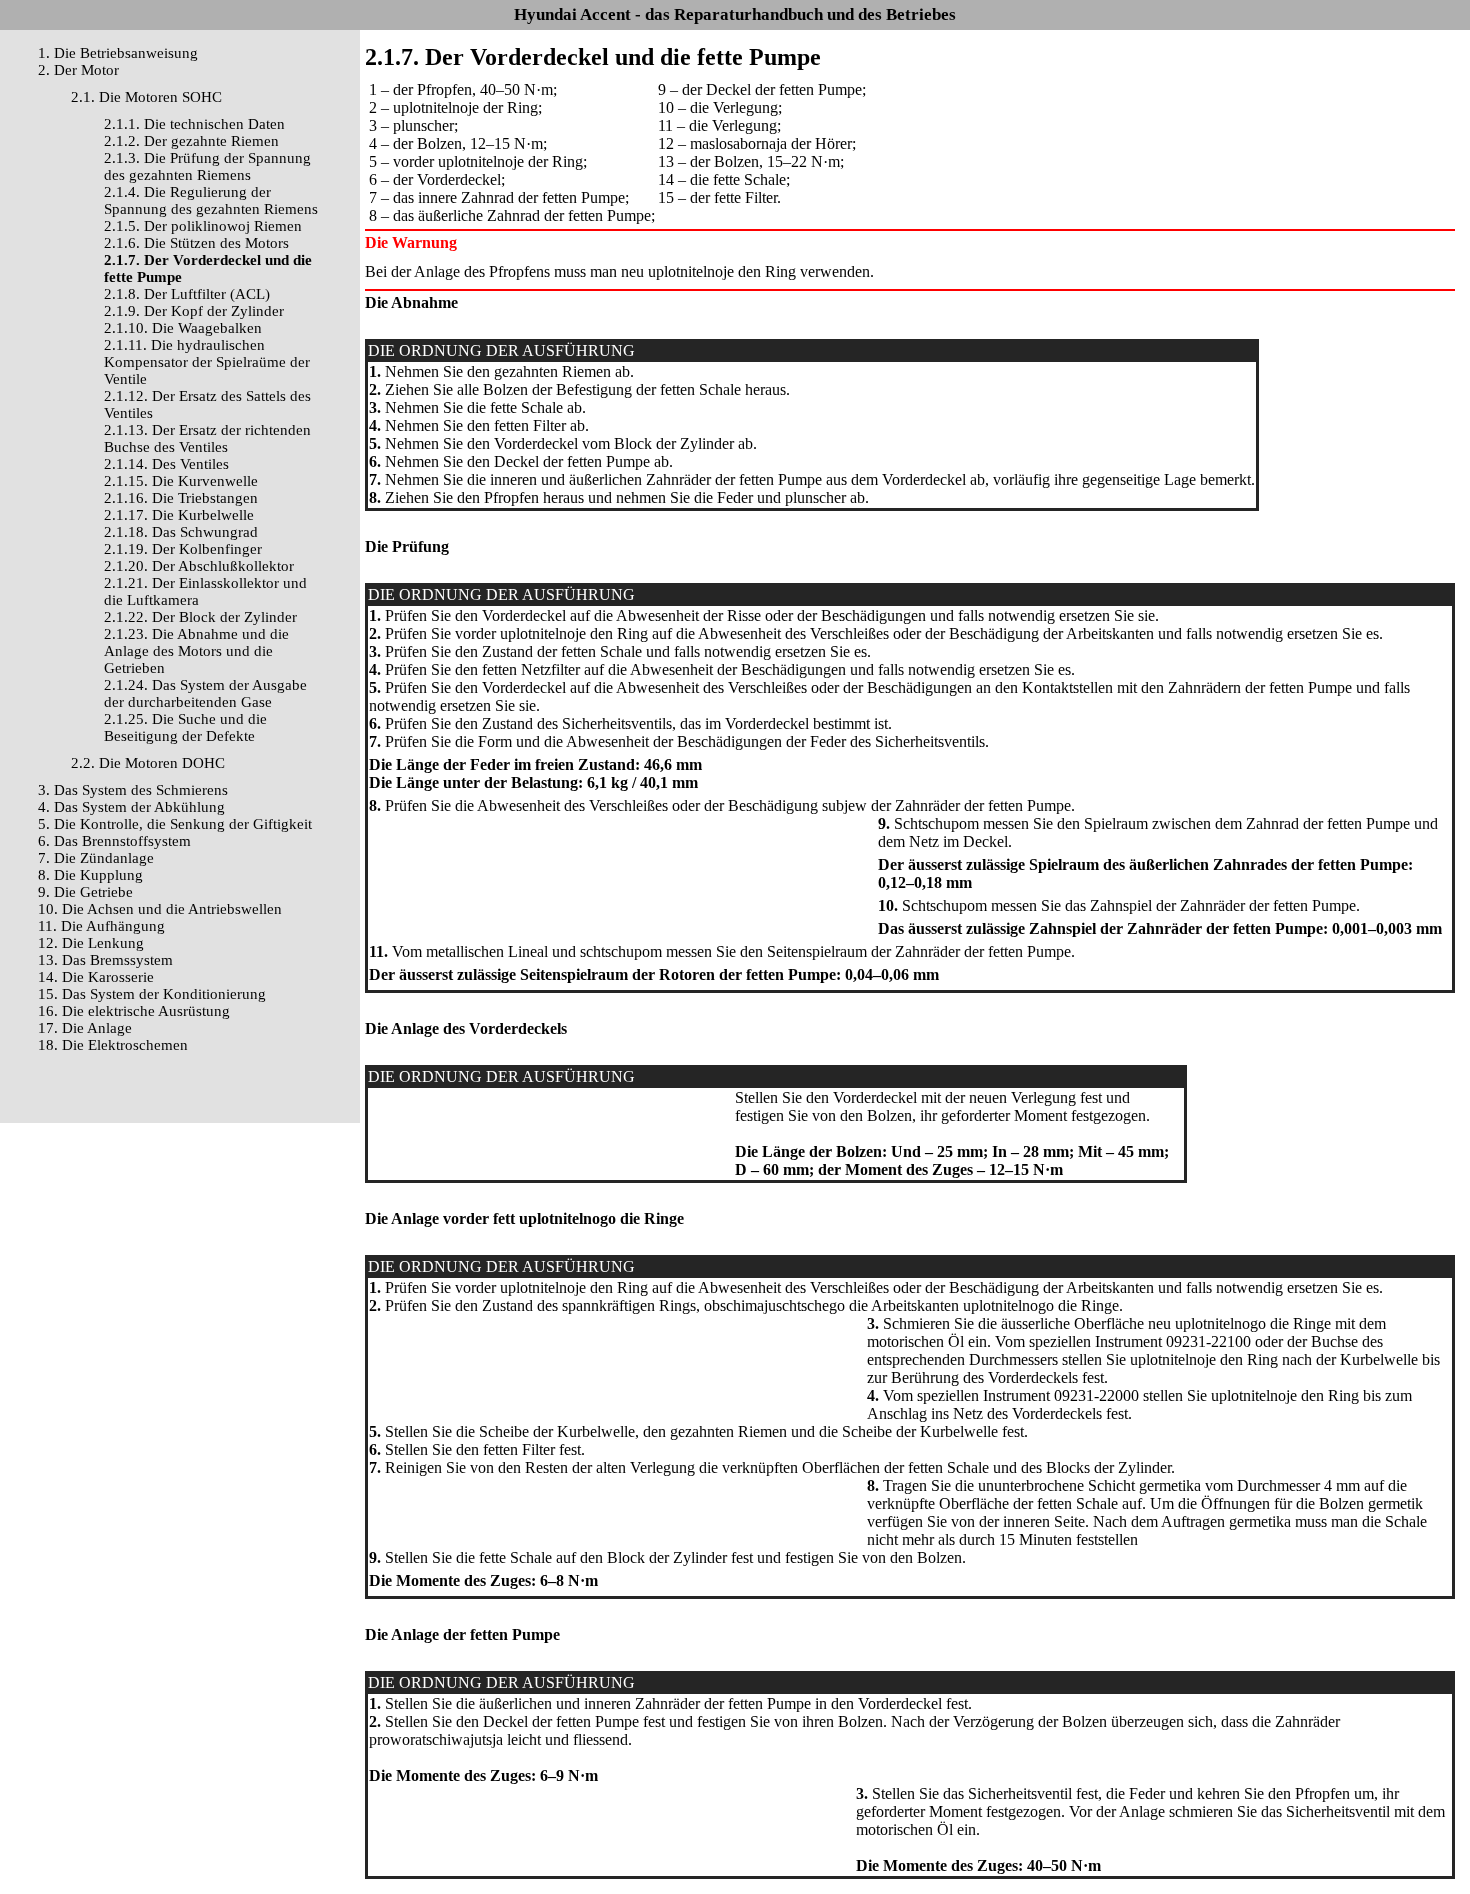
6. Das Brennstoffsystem (114, 841)
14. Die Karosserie (96, 977)
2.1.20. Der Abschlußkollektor (199, 566)
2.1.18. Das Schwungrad (181, 532)
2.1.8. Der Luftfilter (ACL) (187, 294)
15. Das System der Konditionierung (152, 994)
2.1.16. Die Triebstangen (181, 498)
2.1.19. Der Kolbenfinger (183, 549)
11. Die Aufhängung (101, 926)
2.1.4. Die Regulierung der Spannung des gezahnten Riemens (211, 200)
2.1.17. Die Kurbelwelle (179, 515)
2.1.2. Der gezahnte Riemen (191, 141)
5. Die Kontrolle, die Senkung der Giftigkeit (175, 824)
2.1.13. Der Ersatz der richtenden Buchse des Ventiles (207, 438)
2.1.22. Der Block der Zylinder (200, 617)
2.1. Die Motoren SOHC (146, 97)
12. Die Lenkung (91, 943)
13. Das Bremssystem (105, 960)
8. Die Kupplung (90, 875)
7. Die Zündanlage (96, 858)
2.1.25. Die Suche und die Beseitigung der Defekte (185, 727)
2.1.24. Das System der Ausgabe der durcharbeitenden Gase (205, 693)
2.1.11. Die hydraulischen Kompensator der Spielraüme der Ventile (207, 362)
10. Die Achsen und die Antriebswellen (160, 909)
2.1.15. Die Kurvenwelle (181, 481)
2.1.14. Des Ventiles (166, 464)
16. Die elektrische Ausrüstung (134, 1011)
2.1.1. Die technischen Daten (194, 124)
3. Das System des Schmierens (133, 790)
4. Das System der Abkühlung (131, 807)
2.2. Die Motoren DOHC (148, 763)
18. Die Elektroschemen (113, 1045)
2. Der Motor (78, 70)
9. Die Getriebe (85, 892)
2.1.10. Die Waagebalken (183, 328)
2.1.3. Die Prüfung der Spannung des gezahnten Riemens (207, 166)
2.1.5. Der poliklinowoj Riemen (203, 226)
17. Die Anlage (85, 1028)
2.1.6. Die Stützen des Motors (196, 243)
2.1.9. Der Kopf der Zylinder (194, 311)
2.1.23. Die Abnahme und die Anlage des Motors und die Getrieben (196, 651)
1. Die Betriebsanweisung (118, 53)
